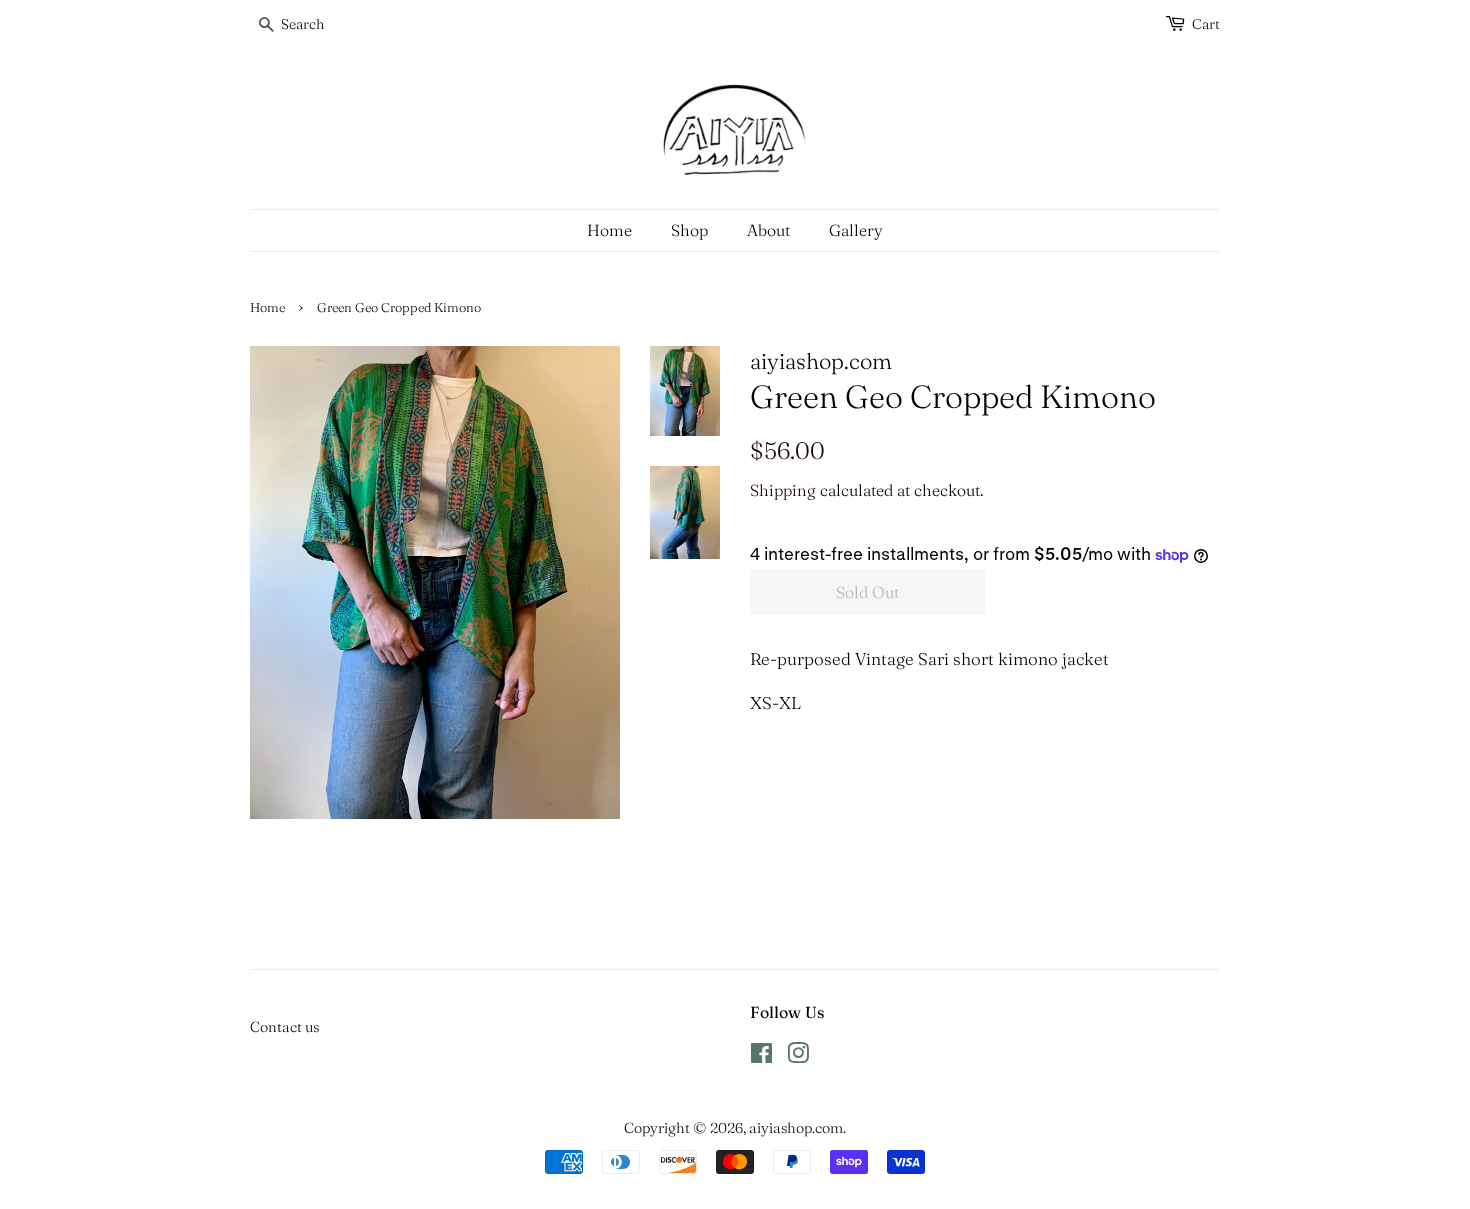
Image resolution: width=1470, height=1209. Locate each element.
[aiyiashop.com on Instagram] (798, 1057)
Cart (1206, 24)
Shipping (783, 490)
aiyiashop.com (796, 1128)
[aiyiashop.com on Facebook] (761, 1057)
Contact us (284, 1027)
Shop (689, 230)
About (768, 230)
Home (609, 230)
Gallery (856, 230)
